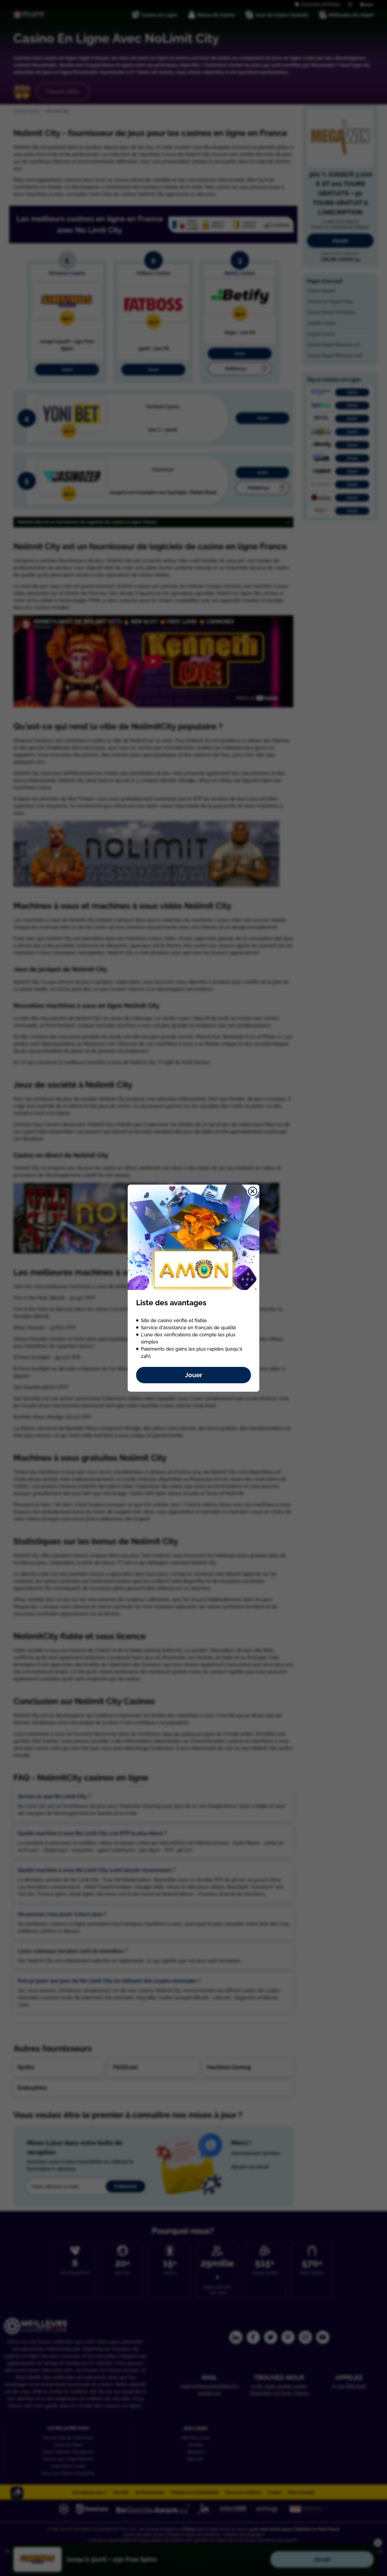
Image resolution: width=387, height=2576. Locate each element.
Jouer (194, 1375)
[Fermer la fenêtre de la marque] (253, 1191)
